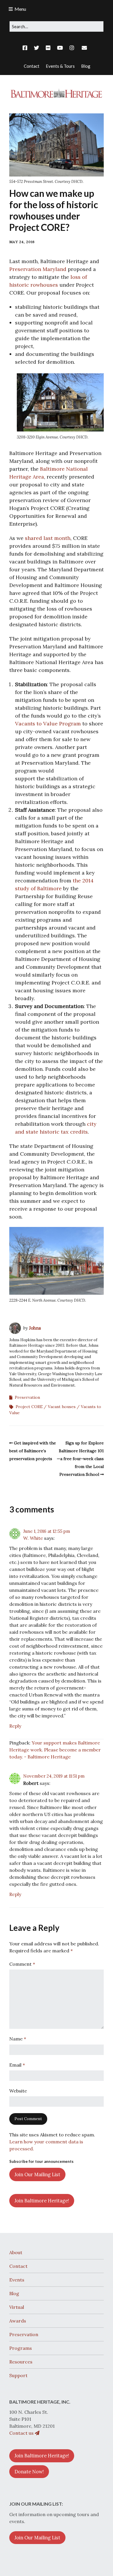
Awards (18, 2321)
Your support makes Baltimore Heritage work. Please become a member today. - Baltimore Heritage (55, 1750)
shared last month (48, 538)
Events (17, 2280)
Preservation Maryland (38, 269)
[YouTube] (60, 48)
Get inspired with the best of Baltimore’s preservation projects (33, 1451)
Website (18, 2091)
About (16, 2252)
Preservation (27, 1397)
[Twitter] (37, 48)
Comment (22, 1964)
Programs (21, 2348)
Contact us (22, 2433)
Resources (21, 2362)
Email (17, 2065)
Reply (15, 1726)
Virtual (17, 2307)
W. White (33, 1538)
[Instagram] (72, 48)
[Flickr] (48, 48)
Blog (14, 2293)
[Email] (84, 48)
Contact (18, 2266)
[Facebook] (26, 48)
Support (18, 2375)
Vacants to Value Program (48, 724)
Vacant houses (62, 1407)
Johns (35, 1328)
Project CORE (29, 1407)
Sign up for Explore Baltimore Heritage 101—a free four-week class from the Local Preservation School (80, 1459)
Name (18, 2039)
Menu (20, 9)
